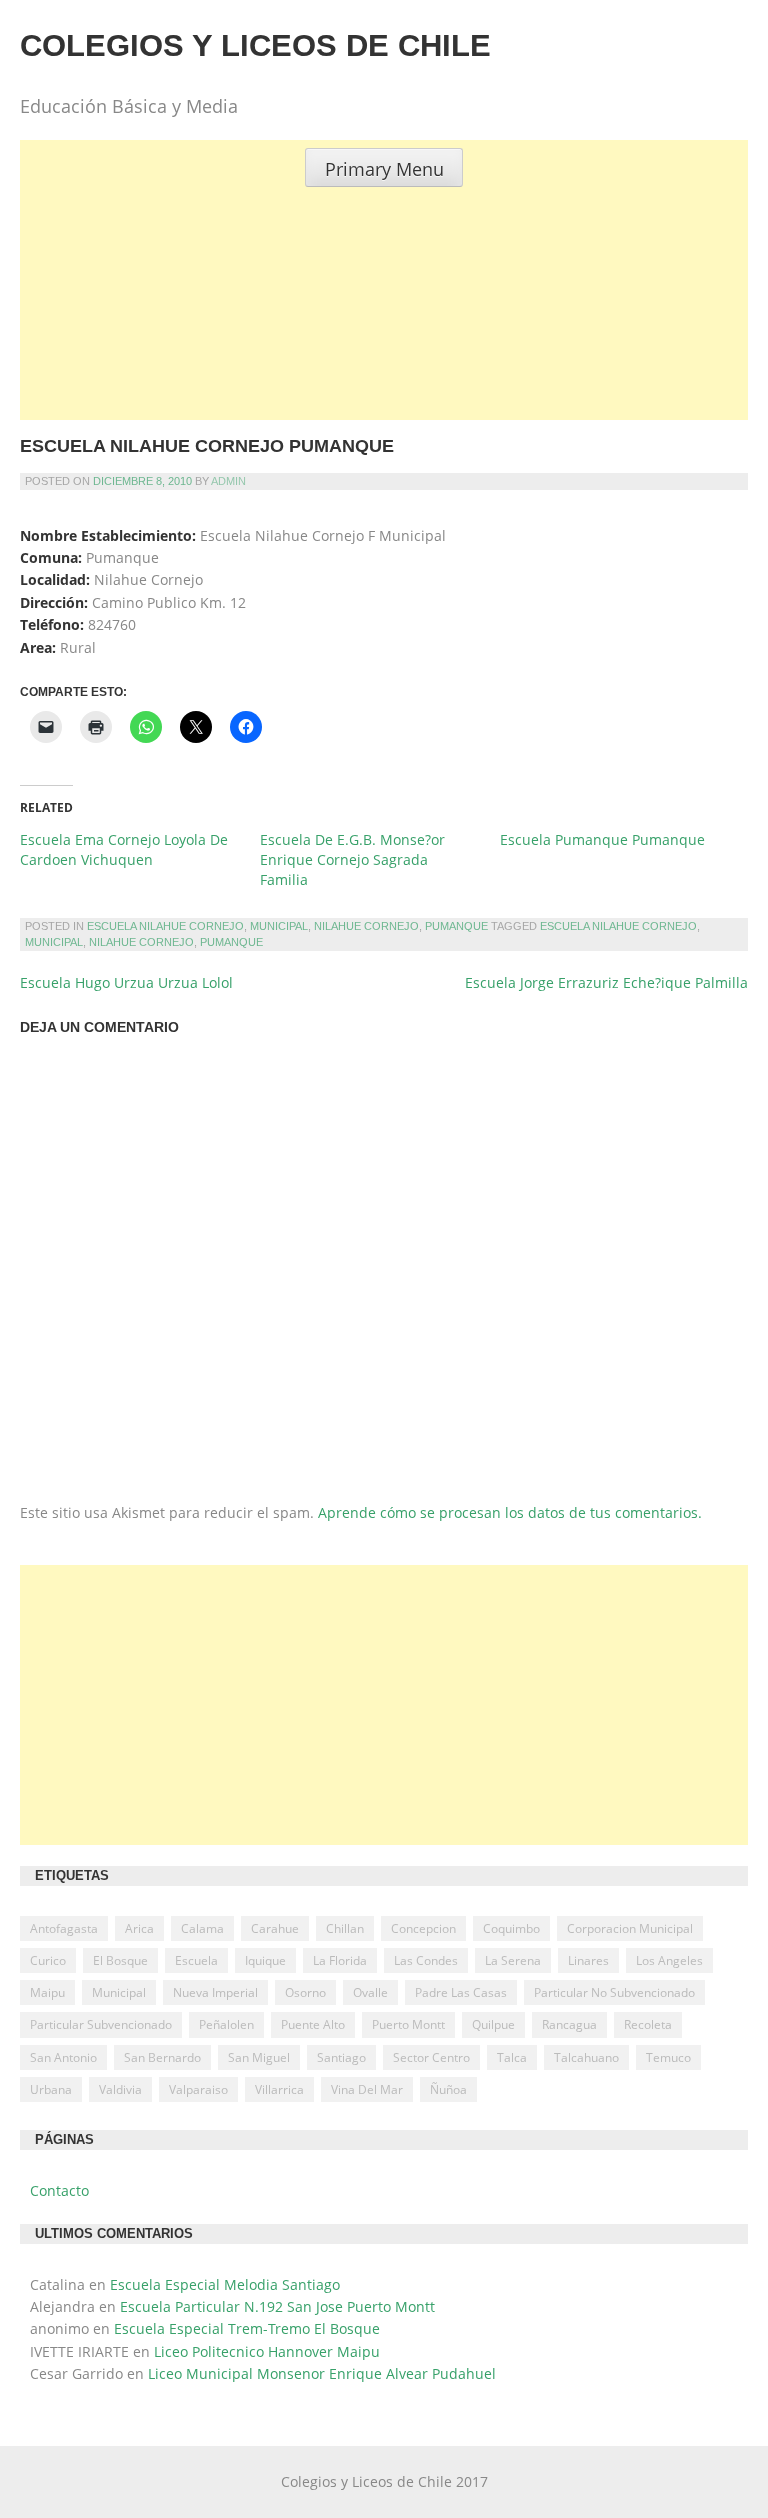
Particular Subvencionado (101, 2024)
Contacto (59, 2190)
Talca (512, 2057)
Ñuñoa (448, 2089)
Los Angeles (669, 1960)
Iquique (265, 1960)
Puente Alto (313, 2024)
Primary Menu (384, 169)
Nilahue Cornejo (366, 926)
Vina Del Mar (367, 2089)
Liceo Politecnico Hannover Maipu (267, 2351)
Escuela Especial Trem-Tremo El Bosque (247, 2328)
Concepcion (423, 1928)
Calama (202, 1928)
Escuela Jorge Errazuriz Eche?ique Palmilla (606, 982)
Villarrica (279, 2089)
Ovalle (370, 1992)
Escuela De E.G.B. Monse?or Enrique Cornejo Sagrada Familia (352, 859)
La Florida (340, 1960)
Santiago (341, 2057)
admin (228, 481)
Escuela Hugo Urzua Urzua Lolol (126, 982)
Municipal (279, 926)
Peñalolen (226, 2024)
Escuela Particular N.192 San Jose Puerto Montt (277, 2306)
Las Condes (426, 1960)
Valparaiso (198, 2089)
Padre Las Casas (461, 1992)
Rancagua (569, 2024)
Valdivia (120, 2089)
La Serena (513, 1960)
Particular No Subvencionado (614, 1992)
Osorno (305, 1992)
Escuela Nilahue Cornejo (165, 926)
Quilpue (493, 2024)
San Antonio (63, 2057)
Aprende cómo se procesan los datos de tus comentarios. (510, 1512)
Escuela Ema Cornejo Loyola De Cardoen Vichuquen (124, 849)
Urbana (51, 2089)
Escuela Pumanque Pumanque (602, 839)
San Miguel (259, 2057)
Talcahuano (586, 2057)
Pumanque (456, 926)
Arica (139, 1928)
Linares (588, 1960)
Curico (48, 1960)
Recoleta (648, 2024)
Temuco (668, 2057)
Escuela (196, 1960)
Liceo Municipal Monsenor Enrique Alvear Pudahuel (322, 2373)
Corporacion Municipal (630, 1928)
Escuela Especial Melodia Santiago (225, 2284)
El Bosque (120, 1960)
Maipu (47, 1992)
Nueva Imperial (215, 1992)
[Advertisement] (384, 327)
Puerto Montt (408, 2024)
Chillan (345, 1928)
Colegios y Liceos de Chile (255, 45)
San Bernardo (162, 2057)
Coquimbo (511, 1928)
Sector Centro (431, 2057)
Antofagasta (64, 1928)
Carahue (275, 1928)
